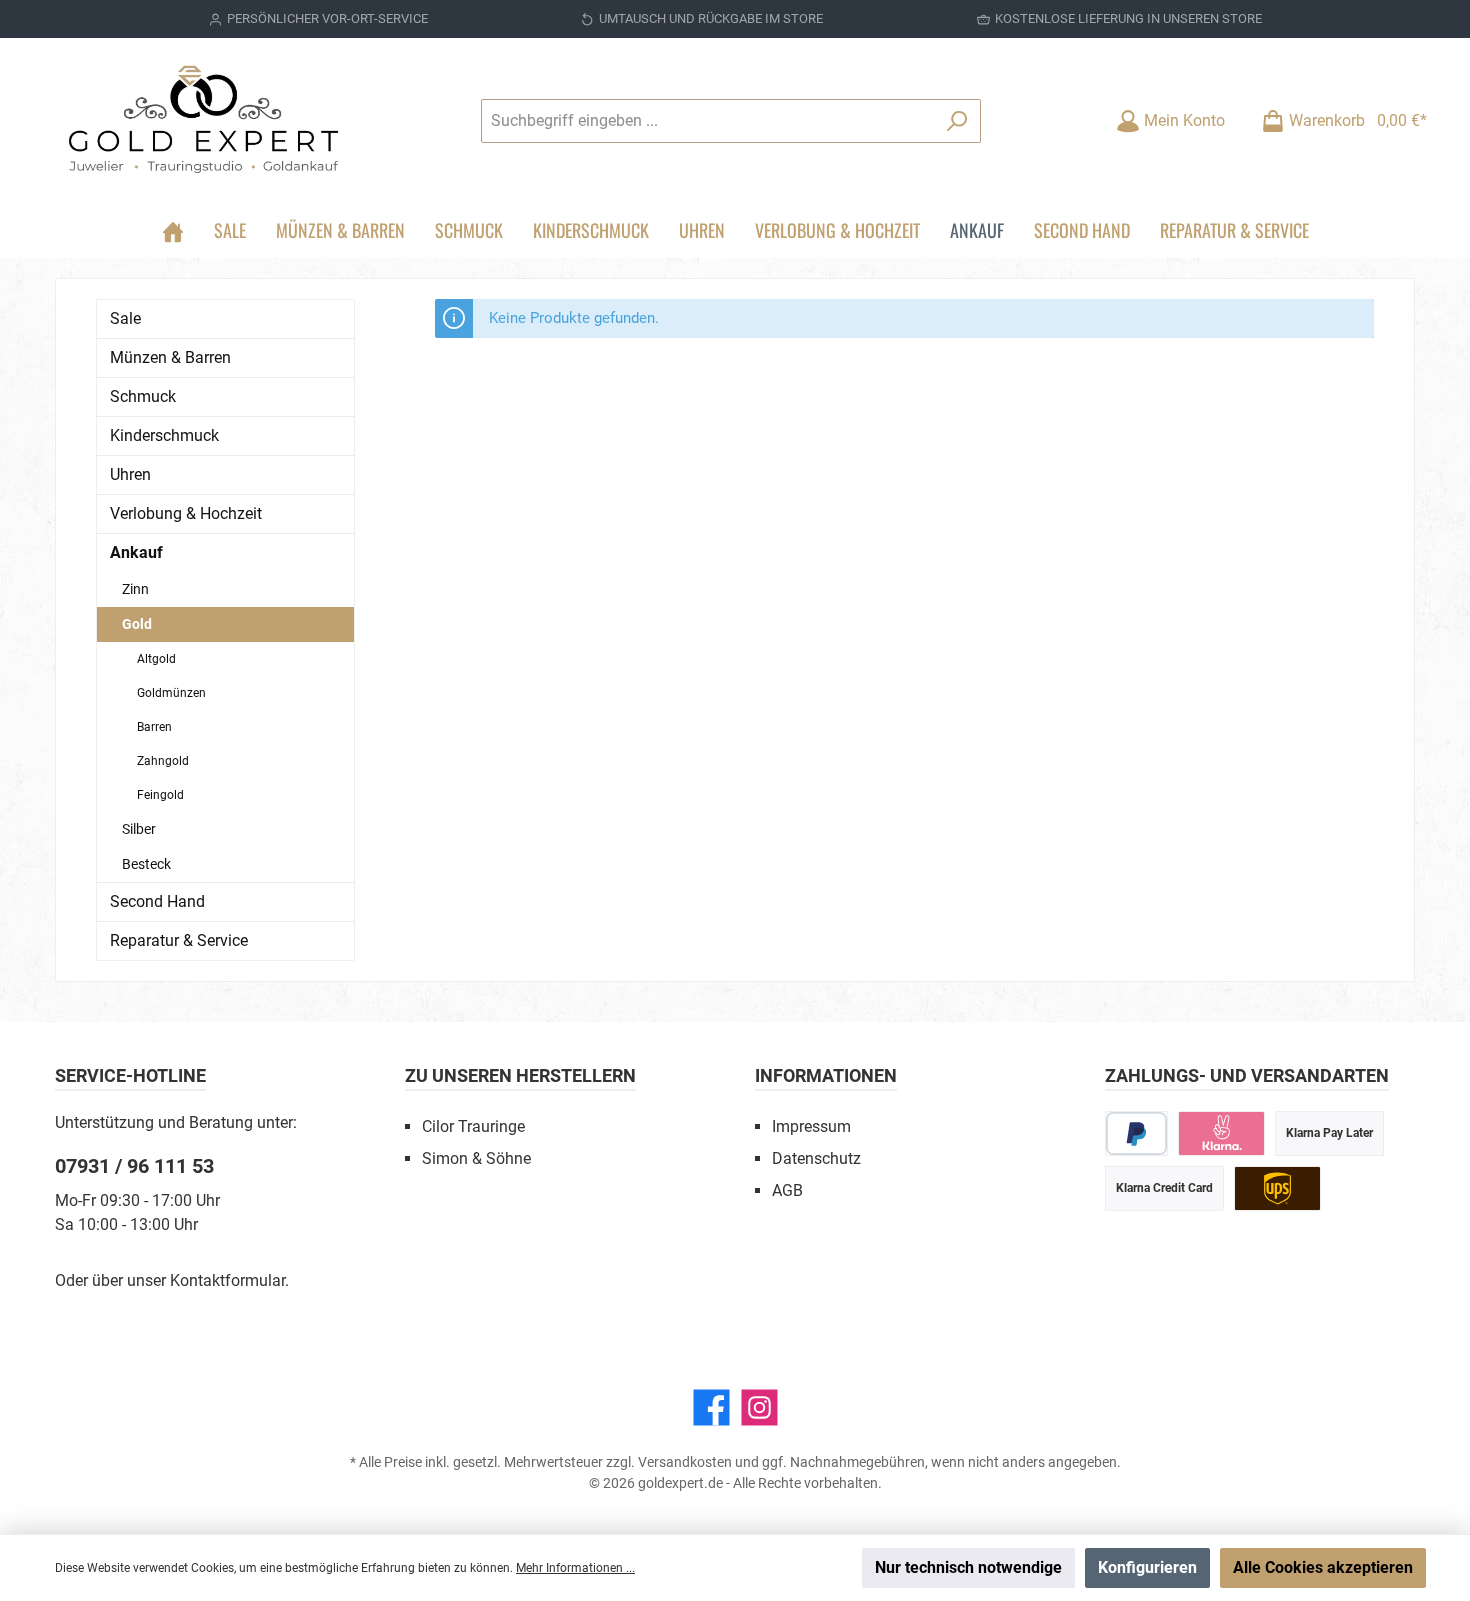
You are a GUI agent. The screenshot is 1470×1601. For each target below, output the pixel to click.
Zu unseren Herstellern (520, 1075)
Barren (154, 727)
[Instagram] (759, 1407)
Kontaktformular (227, 1280)
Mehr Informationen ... (575, 1568)
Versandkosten (685, 1462)
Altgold (156, 659)
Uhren (130, 474)
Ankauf (136, 552)
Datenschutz (816, 1158)
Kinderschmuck (164, 435)
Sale (125, 318)
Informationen (826, 1075)
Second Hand (157, 901)
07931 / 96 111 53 (134, 1166)
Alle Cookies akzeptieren (1323, 1567)
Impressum (811, 1126)
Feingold (160, 795)
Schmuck (143, 396)
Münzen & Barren (170, 357)
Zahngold (163, 761)
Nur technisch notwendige (968, 1567)
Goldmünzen (171, 693)
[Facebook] (711, 1407)
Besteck (146, 864)
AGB (787, 1190)
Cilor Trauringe (473, 1126)
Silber (139, 829)
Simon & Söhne (476, 1158)
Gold (137, 624)
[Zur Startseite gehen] (205, 120)
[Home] (173, 230)
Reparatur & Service (179, 940)
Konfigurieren (1147, 1567)
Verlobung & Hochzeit (186, 513)
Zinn (135, 589)
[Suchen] (957, 121)
